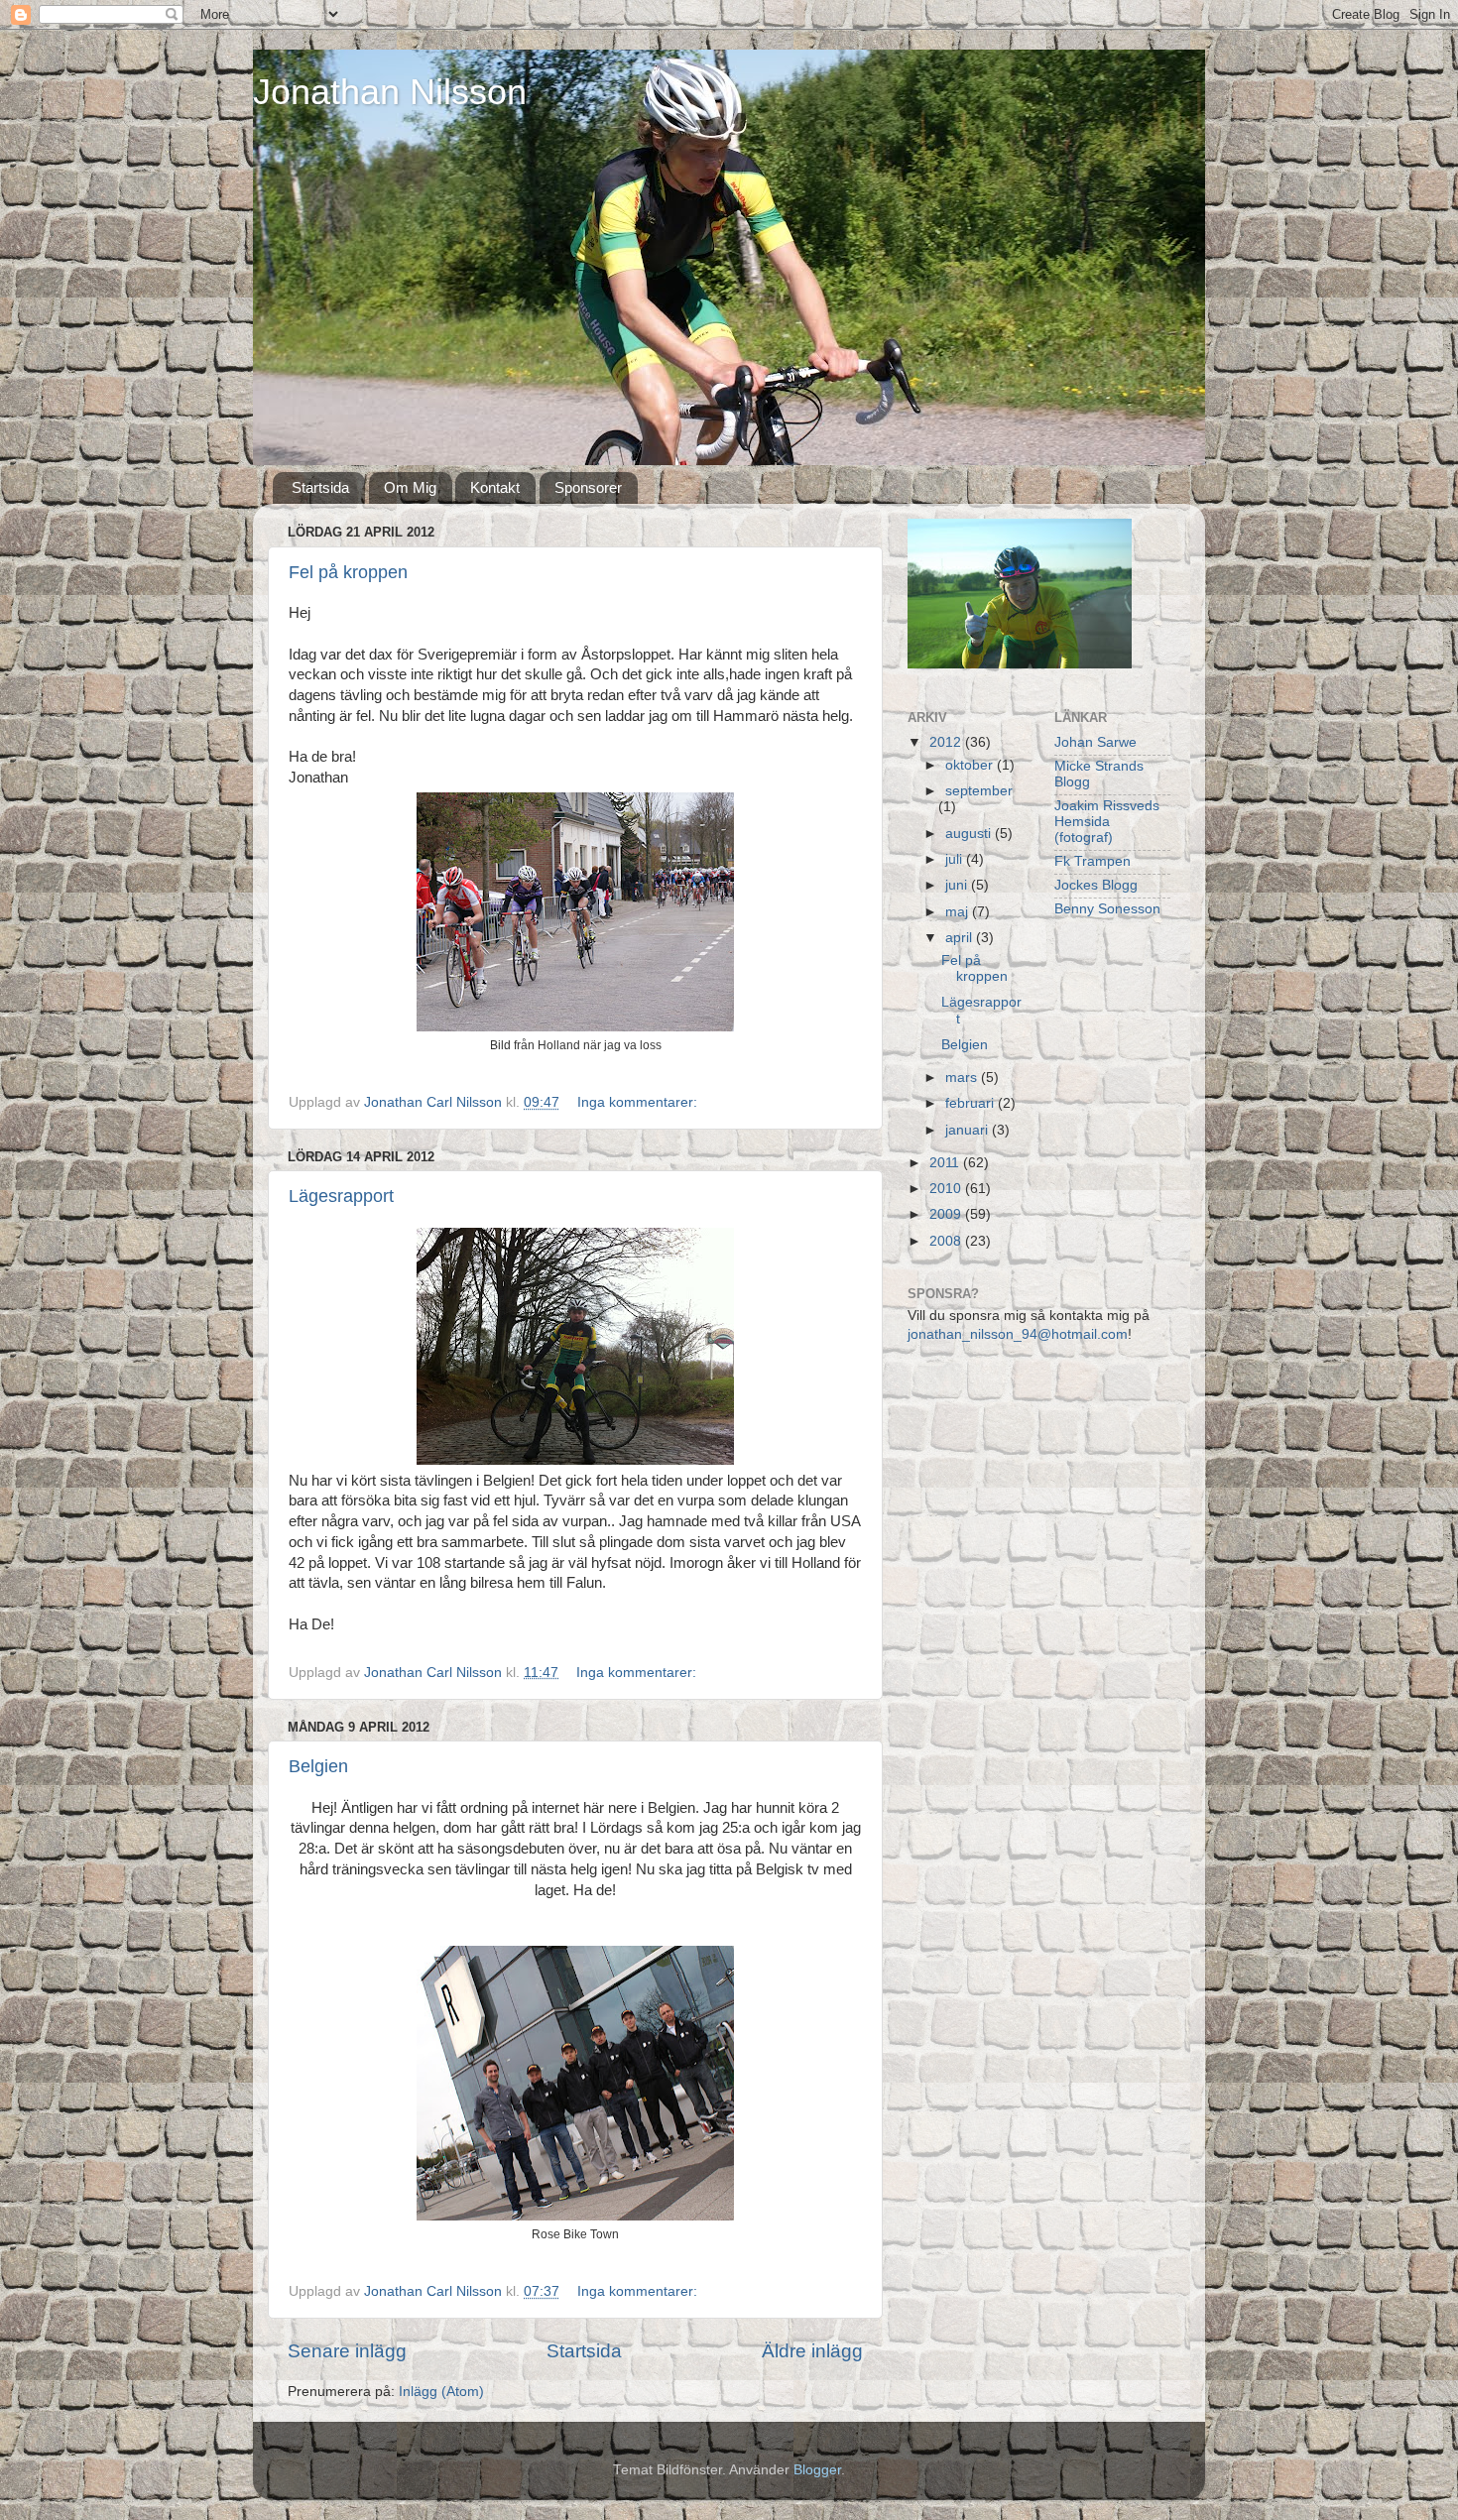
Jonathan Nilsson (390, 92)
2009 (947, 1214)
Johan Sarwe (1095, 742)
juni (958, 885)
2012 (947, 742)
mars (963, 1078)
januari (969, 1130)
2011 (946, 1163)
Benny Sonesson (1107, 909)
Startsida (320, 487)
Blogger (817, 2470)
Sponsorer (588, 487)
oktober (971, 765)
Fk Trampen (1093, 861)
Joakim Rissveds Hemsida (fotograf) (1107, 822)
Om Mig (410, 487)
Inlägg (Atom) (441, 2392)
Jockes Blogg (1096, 885)
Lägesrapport (341, 1196)
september (979, 791)
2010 (947, 1189)
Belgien (318, 1766)
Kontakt (495, 487)
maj (959, 912)
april (961, 938)
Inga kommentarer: (639, 1102)
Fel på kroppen (348, 572)
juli (956, 859)
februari (972, 1103)
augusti (970, 834)
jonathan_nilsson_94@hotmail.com (1018, 1334)
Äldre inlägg (812, 2351)
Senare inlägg (347, 2351)
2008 (947, 1241)
